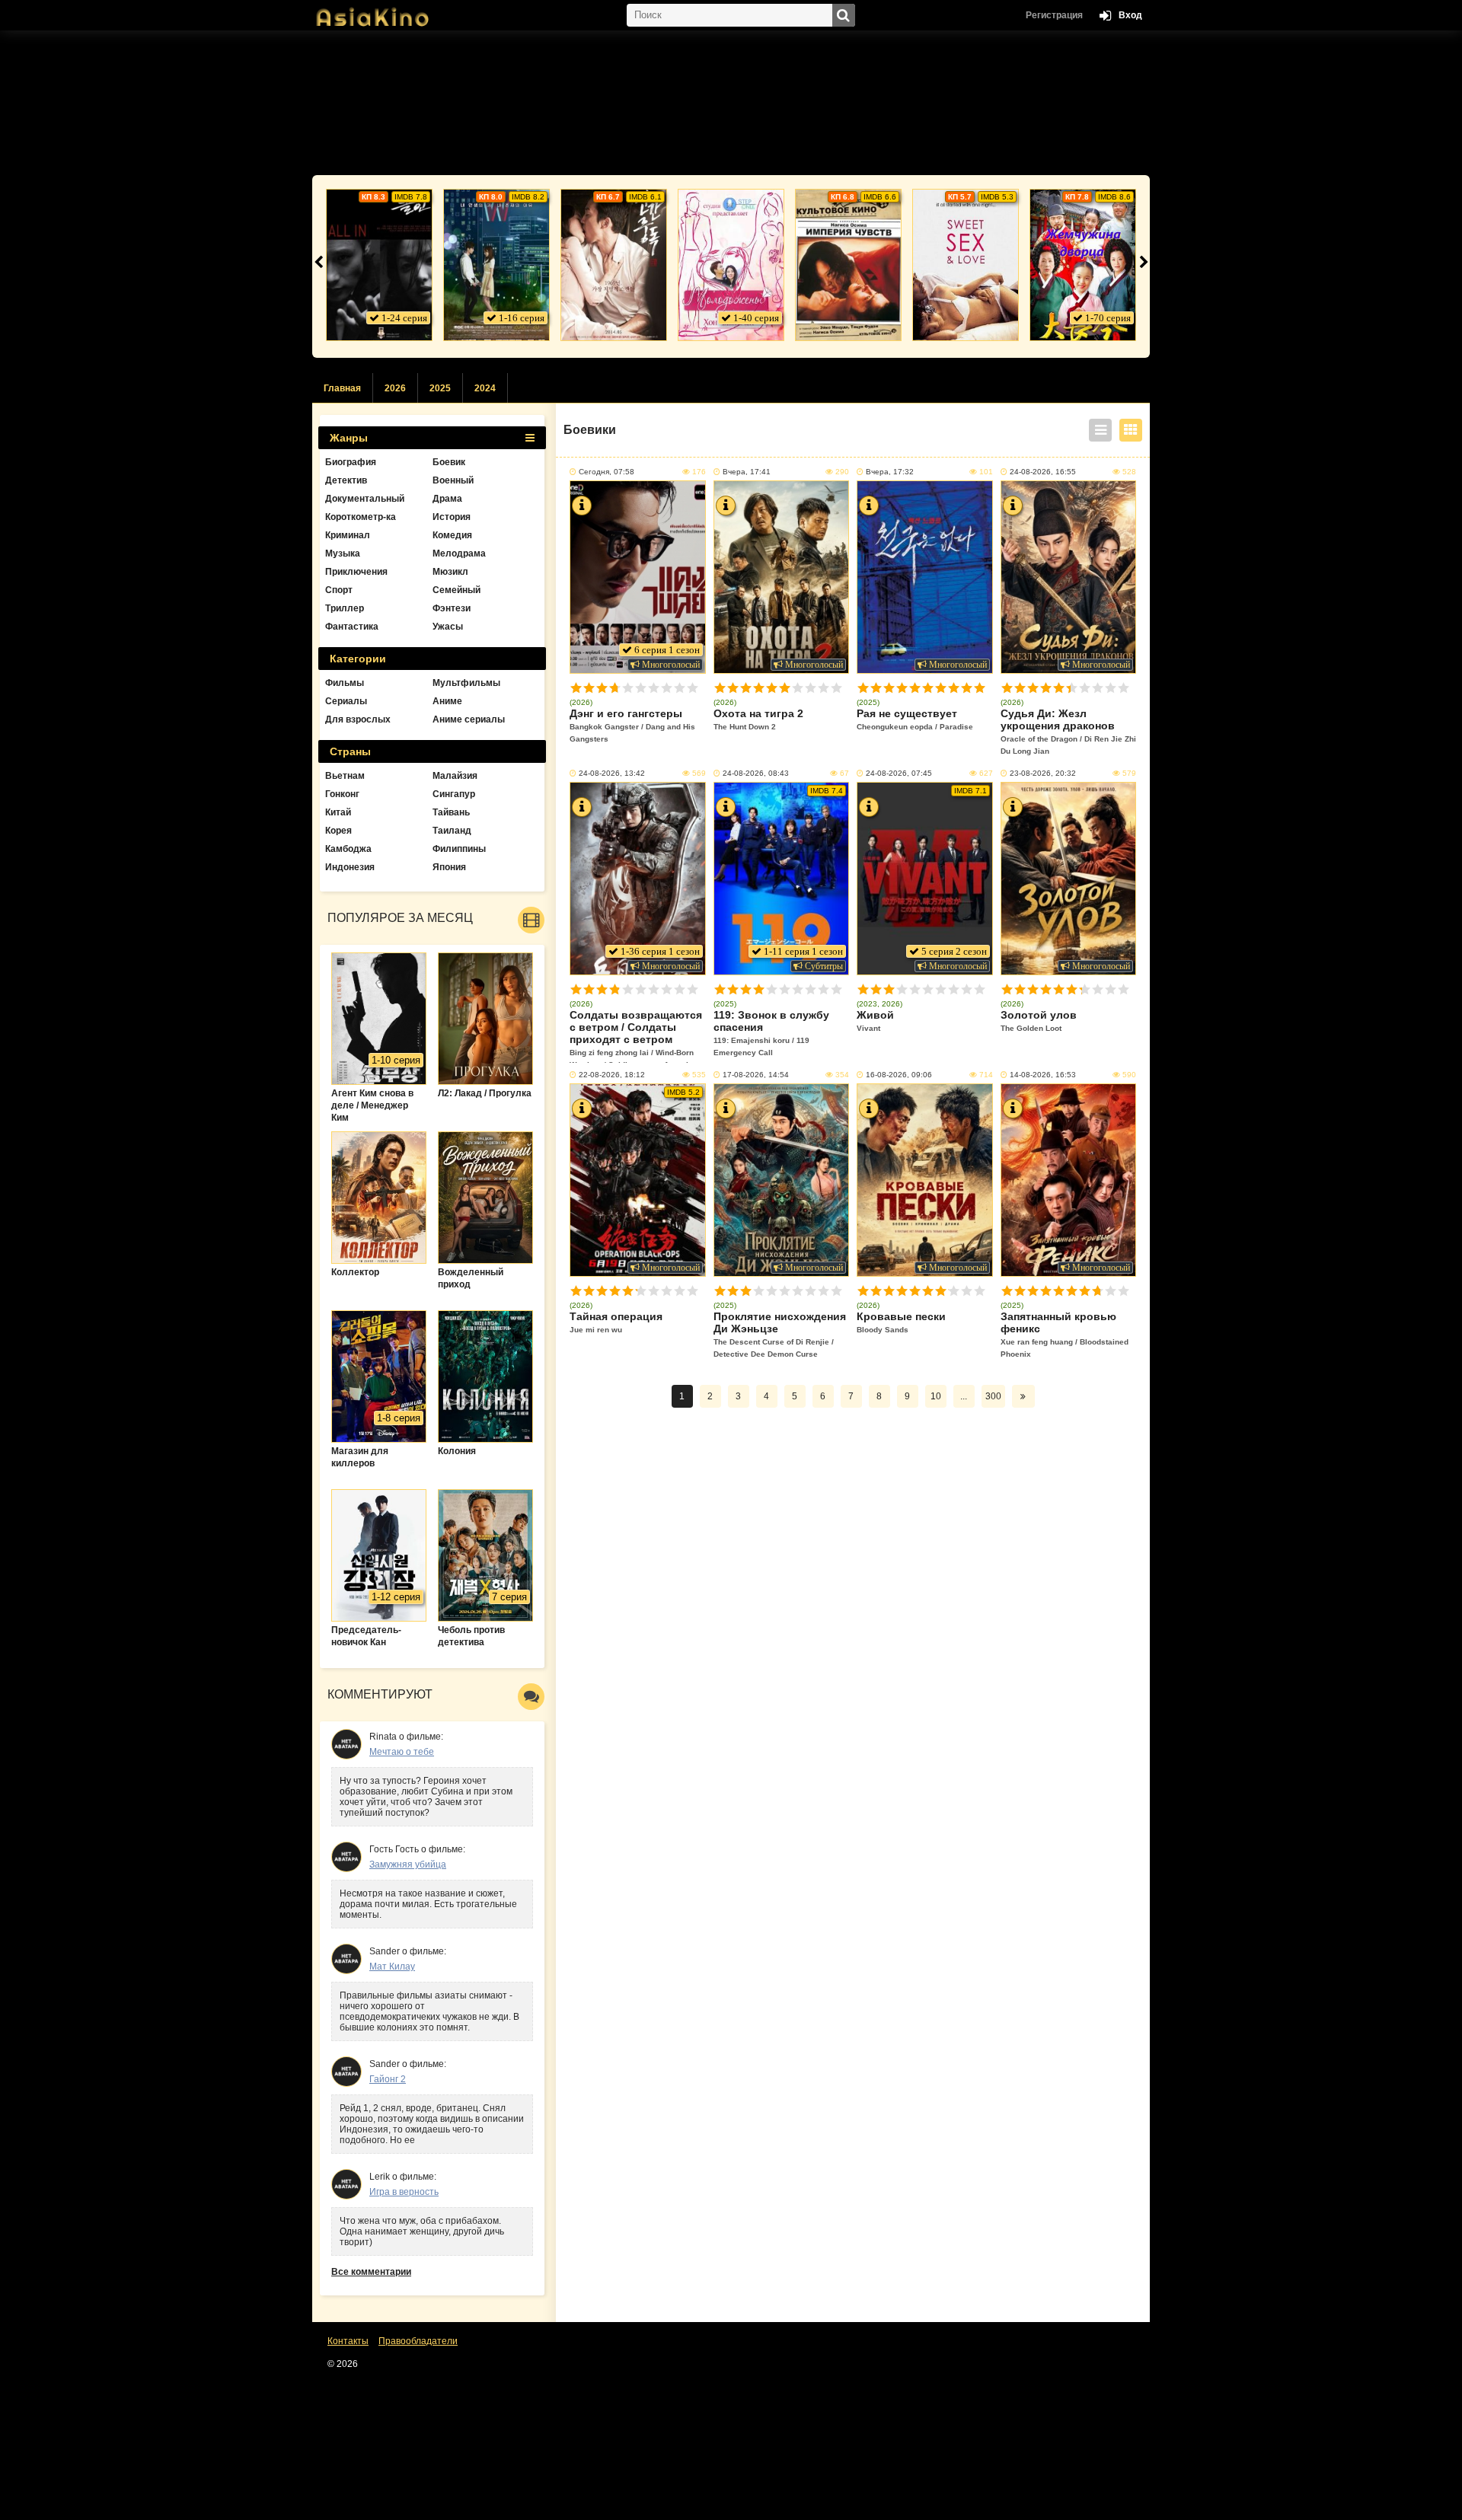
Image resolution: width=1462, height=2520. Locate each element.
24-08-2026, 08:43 (756, 773)
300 (993, 1396)
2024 (485, 388)
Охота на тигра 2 (758, 719)
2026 (395, 388)
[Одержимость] (614, 265)
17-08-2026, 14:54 (756, 1075)
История (452, 517)
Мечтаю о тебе (402, 1752)
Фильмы (345, 683)
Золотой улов (1039, 1021)
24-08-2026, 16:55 (1043, 472)
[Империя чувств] (848, 265)
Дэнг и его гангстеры (632, 725)
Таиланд (452, 831)
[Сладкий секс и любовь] (966, 265)
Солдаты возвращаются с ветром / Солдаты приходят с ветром (636, 1036)
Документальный (365, 499)
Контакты (348, 2341)
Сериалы (346, 701)
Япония (449, 867)
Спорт (339, 590)
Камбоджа (348, 849)
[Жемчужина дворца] (1083, 265)
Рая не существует (915, 719)
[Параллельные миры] (496, 265)
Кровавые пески (901, 1322)
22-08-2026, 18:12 (612, 1075)
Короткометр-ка (361, 517)
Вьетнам (345, 776)
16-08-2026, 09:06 (899, 1075)
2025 (440, 388)
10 (693, 688)
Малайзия (455, 776)
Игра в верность (404, 2192)
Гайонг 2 (388, 2079)
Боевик (449, 462)
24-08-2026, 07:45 (899, 773)
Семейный (456, 590)
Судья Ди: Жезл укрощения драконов (1068, 731)
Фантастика (352, 627)
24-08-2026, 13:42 (612, 773)
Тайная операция (616, 1322)
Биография (351, 462)
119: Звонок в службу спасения (771, 1033)
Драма (447, 499)
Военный (453, 480)
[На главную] (388, 11)
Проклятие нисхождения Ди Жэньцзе (780, 1334)
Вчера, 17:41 (747, 472)
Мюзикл (450, 572)
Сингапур (454, 794)
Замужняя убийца (408, 1864)
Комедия (452, 535)
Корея (338, 831)
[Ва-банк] (379, 265)
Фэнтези (452, 608)
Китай (338, 812)
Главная (342, 388)
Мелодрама (459, 553)
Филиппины (459, 849)
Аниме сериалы (469, 719)
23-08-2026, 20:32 (1043, 773)
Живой (875, 1021)
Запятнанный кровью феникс (1065, 1334)
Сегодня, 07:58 (607, 472)
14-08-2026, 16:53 (1043, 1075)
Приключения (356, 572)
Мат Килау (392, 1967)
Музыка (343, 553)
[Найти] (844, 15)
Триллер (345, 608)
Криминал (348, 535)
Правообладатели (418, 2341)
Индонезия (350, 867)
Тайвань (451, 812)
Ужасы (448, 627)
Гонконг (342, 794)
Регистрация (1054, 15)
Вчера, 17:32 (890, 472)
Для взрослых (358, 719)
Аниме (447, 701)
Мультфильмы (466, 683)
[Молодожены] (731, 265)
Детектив (346, 480)
